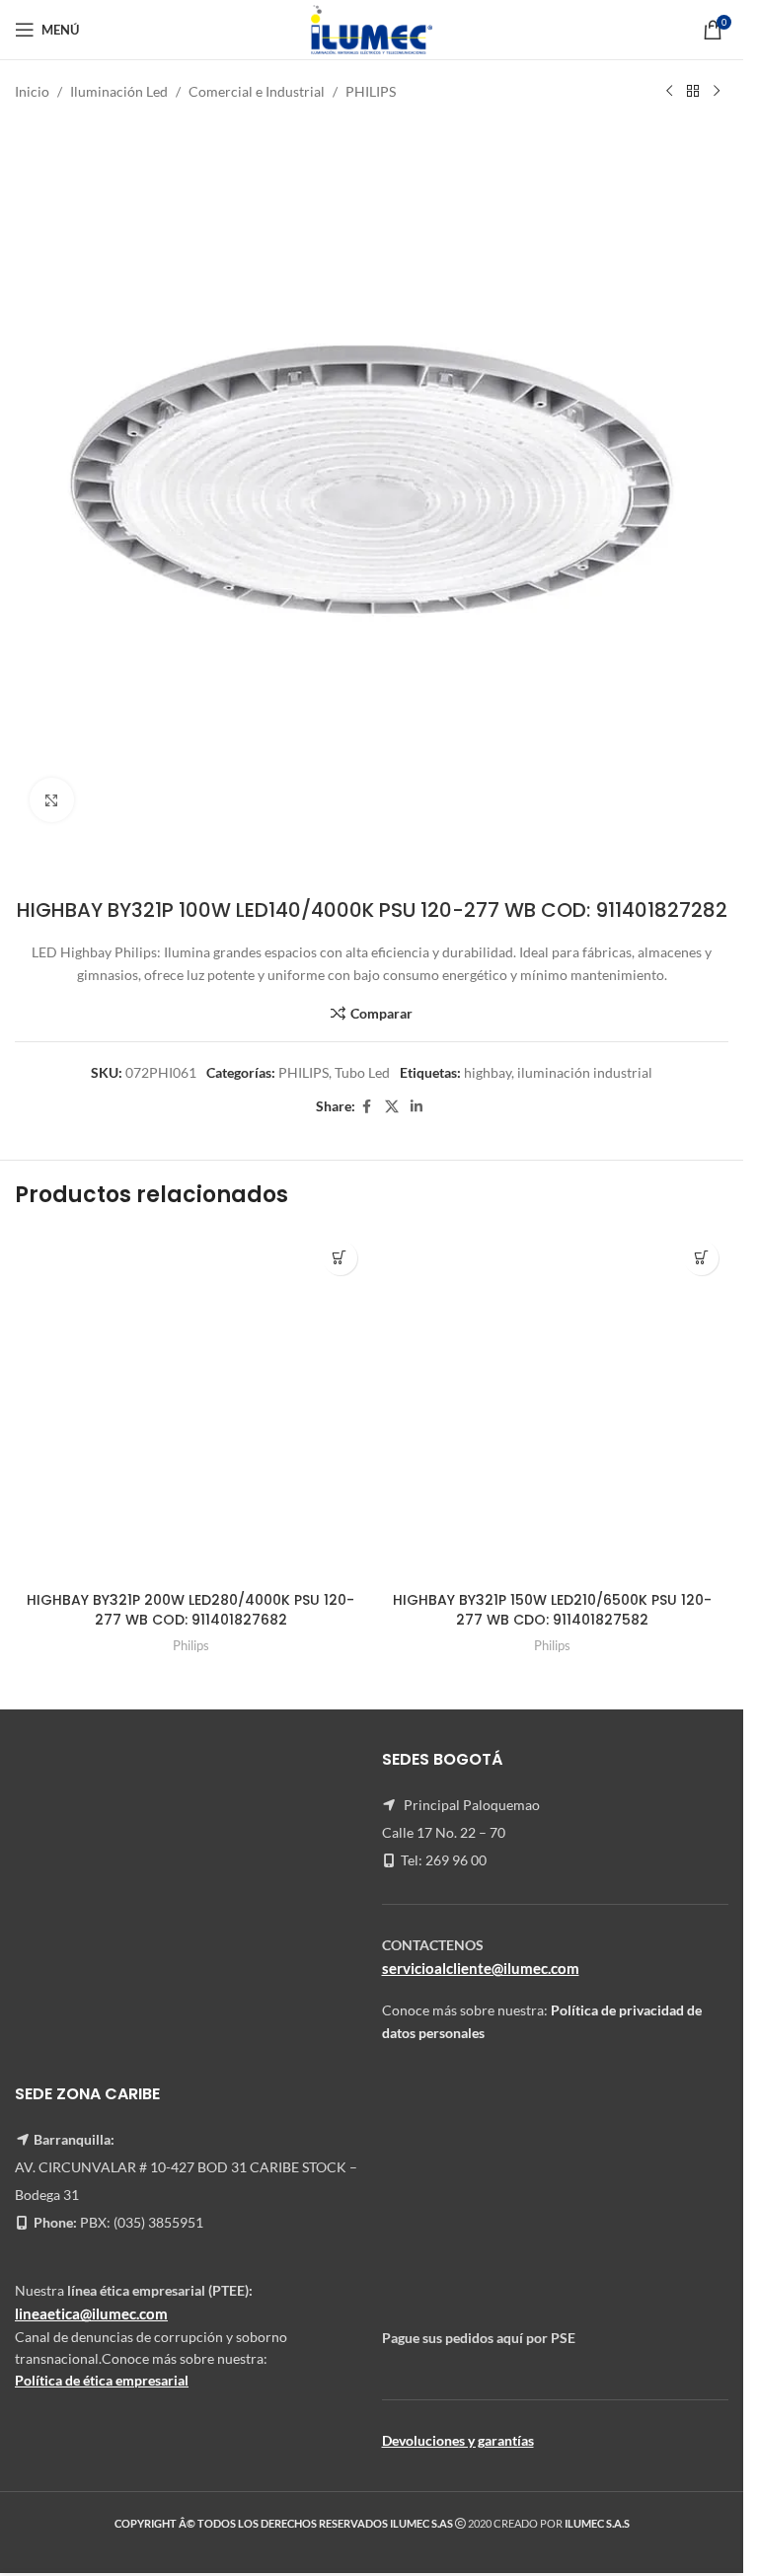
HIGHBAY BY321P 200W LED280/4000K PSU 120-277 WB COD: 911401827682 (190, 1610)
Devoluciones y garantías (458, 2440)
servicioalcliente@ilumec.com (481, 1968)
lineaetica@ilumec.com (91, 2313)
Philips (191, 1645)
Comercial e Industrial (257, 91)
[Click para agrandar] (52, 800)
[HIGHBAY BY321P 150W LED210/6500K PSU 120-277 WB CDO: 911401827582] (553, 1407)
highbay (488, 1072)
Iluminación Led (119, 91)
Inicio (32, 91)
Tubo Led (362, 1072)
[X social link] (392, 1107)
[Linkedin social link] (417, 1107)
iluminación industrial (585, 1072)
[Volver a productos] (693, 92)
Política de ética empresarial (102, 2380)
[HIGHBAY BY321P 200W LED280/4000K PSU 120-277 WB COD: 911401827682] (191, 1407)
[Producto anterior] (669, 92)
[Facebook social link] (367, 1107)
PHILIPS (371, 91)
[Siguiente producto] (717, 92)
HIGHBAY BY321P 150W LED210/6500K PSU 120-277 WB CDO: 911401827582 (552, 1610)
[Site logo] (371, 28)
